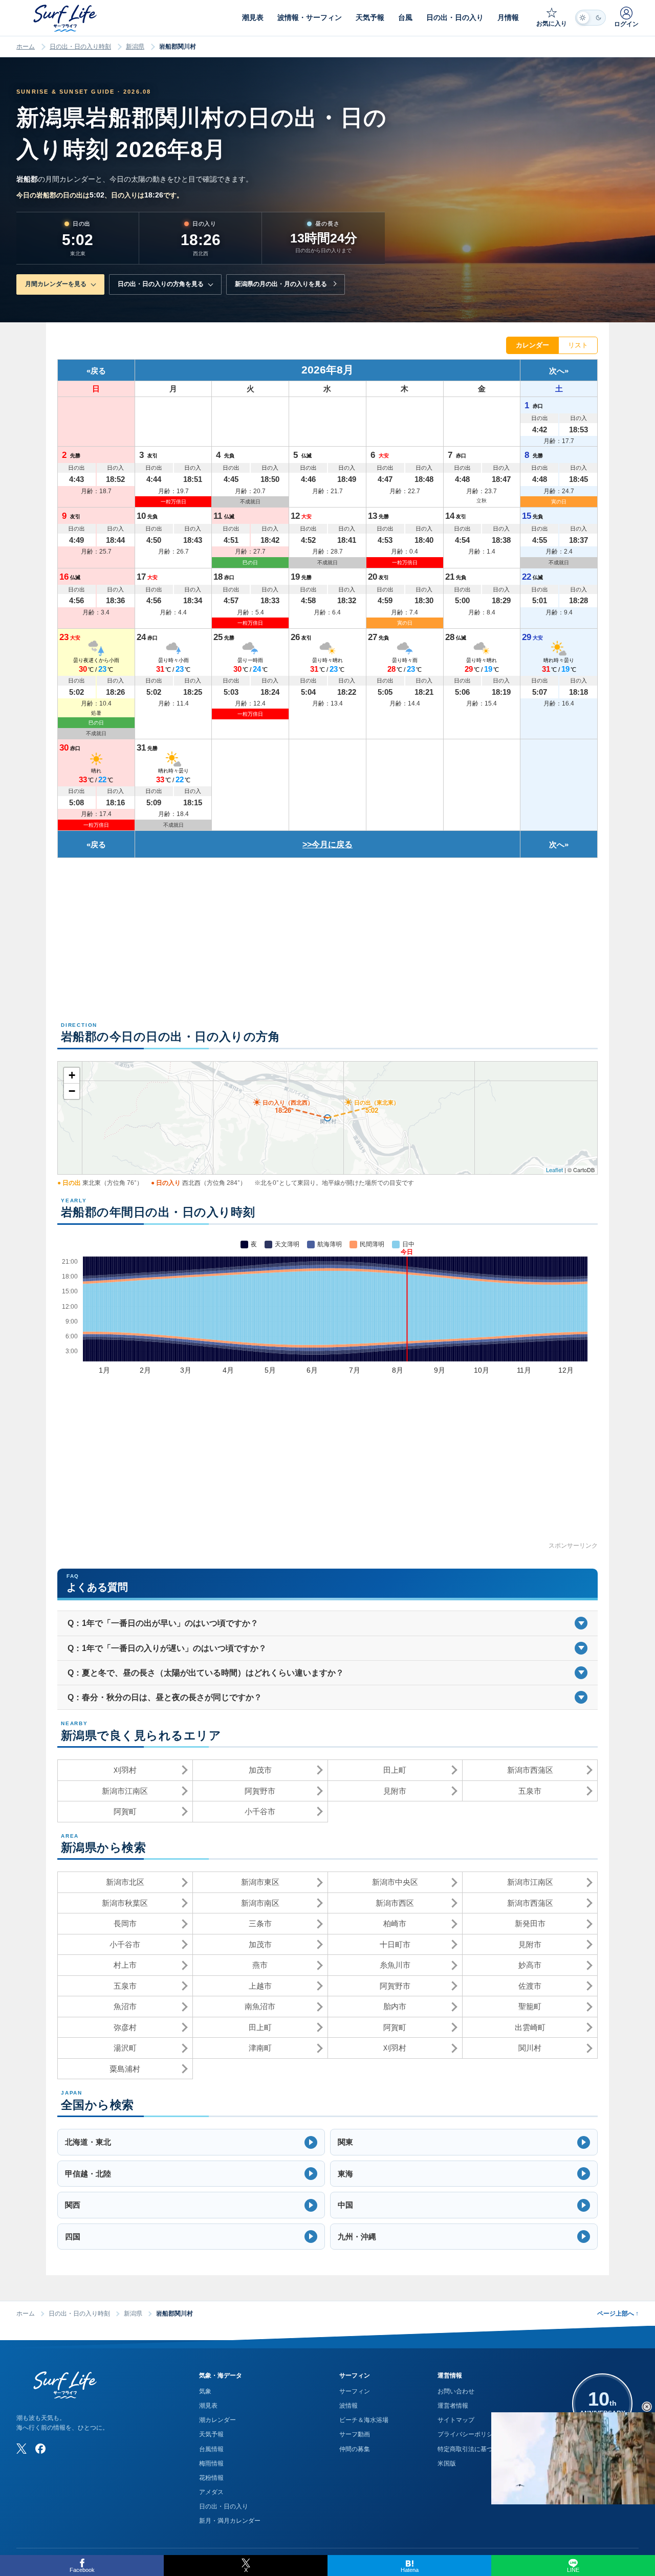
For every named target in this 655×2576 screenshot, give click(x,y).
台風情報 (211, 2449)
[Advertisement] (327, 1469)
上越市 (260, 1986)
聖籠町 (530, 2006)
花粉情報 (211, 2478)
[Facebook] (40, 2449)
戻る (98, 371)
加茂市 (260, 1770)
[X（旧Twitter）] (21, 2449)
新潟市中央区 (395, 1882)
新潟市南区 (260, 1903)
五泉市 (530, 1791)
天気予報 (211, 2434)
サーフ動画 (355, 2434)
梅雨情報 (211, 2463)
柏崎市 (395, 1923)
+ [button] (72, 1075)
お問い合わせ (456, 2391)
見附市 (395, 1791)
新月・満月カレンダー (230, 2521)
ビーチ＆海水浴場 (364, 2420)
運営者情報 (453, 2406)
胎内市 (395, 2006)
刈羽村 (125, 1770)
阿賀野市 (260, 1791)
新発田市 (530, 1923)
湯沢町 (125, 2048)
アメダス (211, 2492)
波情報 (348, 2406)
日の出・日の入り (224, 2506)
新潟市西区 (395, 1903)
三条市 (260, 1923)
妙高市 (530, 1965)
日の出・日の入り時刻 (80, 47)
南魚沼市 (260, 2006)
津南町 (260, 2048)
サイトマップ (456, 2420)
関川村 (530, 2048)
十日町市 (395, 1944)
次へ (557, 371)
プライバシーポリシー (468, 2434)
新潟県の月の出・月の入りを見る (281, 284)
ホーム (26, 47)
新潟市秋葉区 (125, 1903)
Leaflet (554, 1170)
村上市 (125, 1965)
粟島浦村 (125, 2069)
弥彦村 (125, 2027)
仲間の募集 (355, 2449)
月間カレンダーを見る (56, 284)
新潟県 (135, 47)
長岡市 (125, 1923)
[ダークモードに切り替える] (591, 18)
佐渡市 (530, 1986)
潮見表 (208, 2406)
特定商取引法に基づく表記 (474, 2449)
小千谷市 (260, 1811)
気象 (205, 2391)
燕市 (260, 1965)
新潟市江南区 (125, 1791)
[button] (191, 2142)
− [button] (72, 1091)
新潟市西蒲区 (530, 1770)
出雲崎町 (530, 2027)
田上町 (395, 1770)
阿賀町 (125, 1811)
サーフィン (355, 2391)
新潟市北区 (125, 1882)
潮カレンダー (217, 2420)
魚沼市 (125, 2006)
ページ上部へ (618, 2314)
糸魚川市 (395, 1965)
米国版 (447, 2463)
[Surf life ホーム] (66, 18)
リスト (578, 345)
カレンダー (532, 345)
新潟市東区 (260, 1882)
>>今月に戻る (327, 844)
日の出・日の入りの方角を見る (161, 284)
